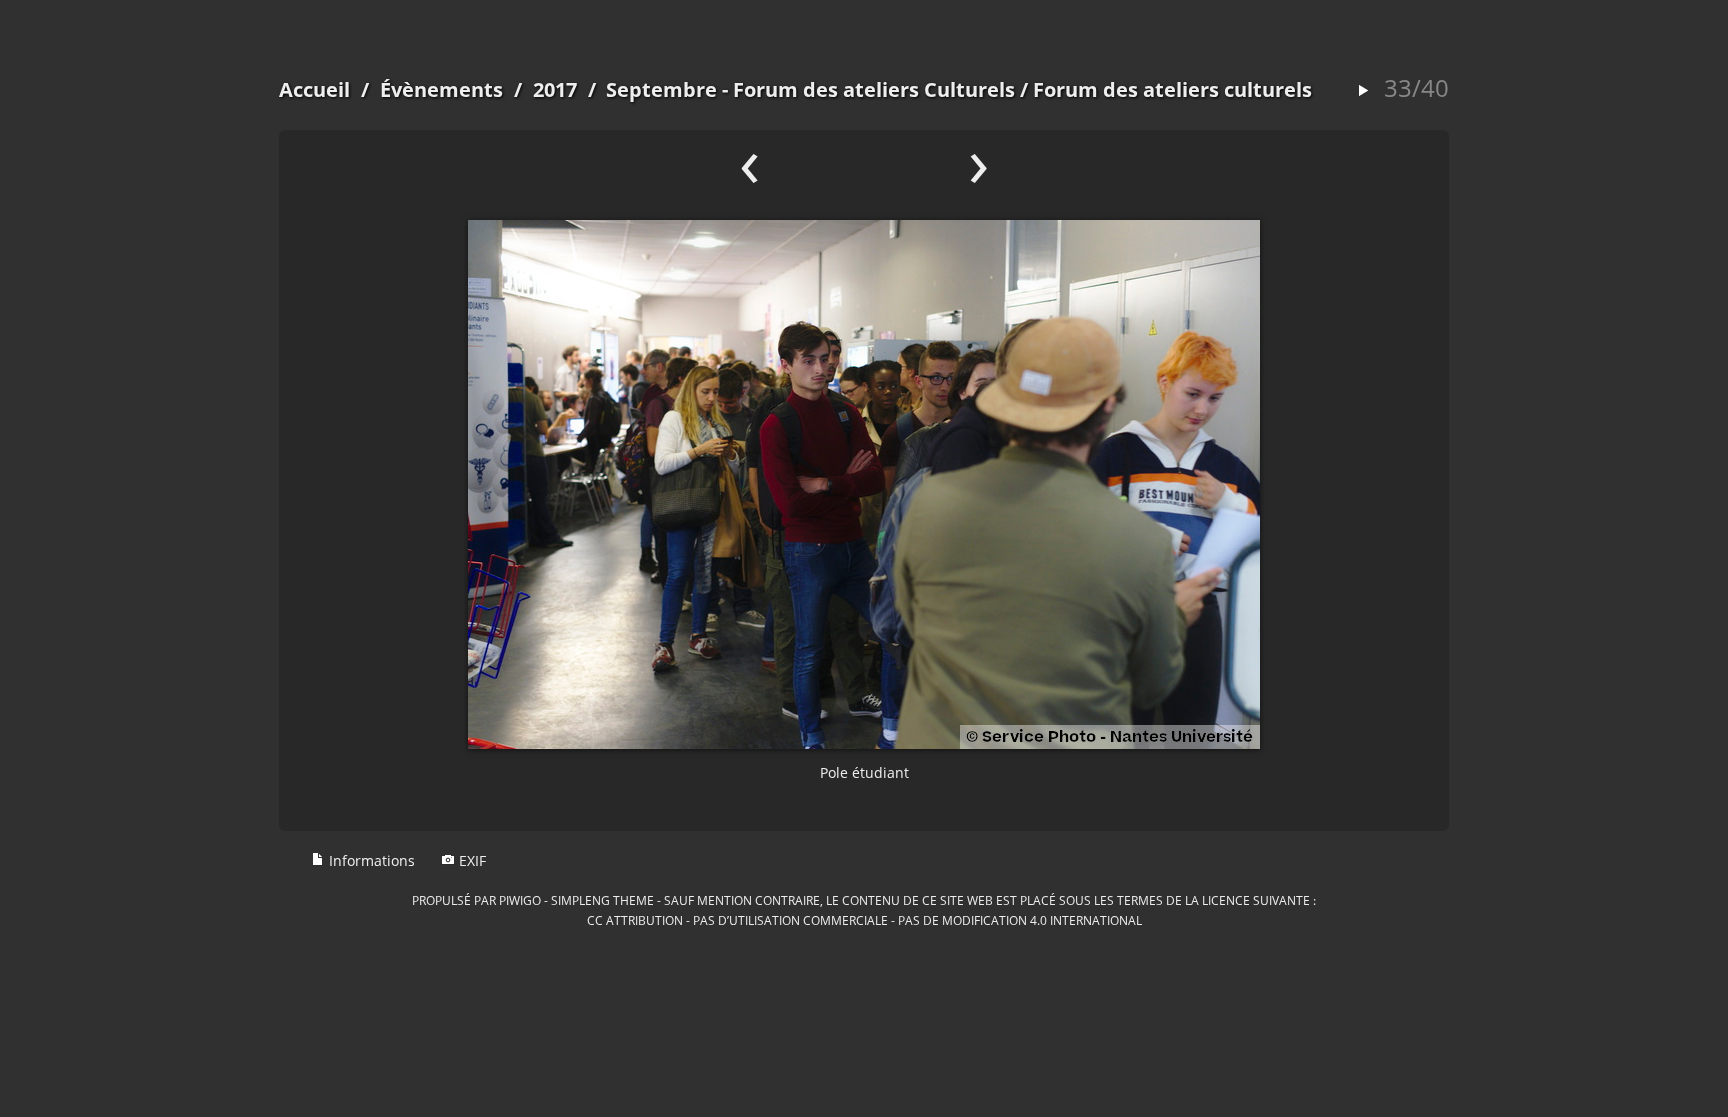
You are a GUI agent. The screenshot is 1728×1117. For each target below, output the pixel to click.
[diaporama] (1363, 91)
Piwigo (520, 900)
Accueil (314, 89)
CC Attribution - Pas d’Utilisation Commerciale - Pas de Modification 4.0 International (864, 920)
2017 (555, 89)
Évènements (441, 89)
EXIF (470, 860)
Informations (370, 860)
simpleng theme (602, 900)
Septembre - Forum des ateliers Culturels (810, 89)
